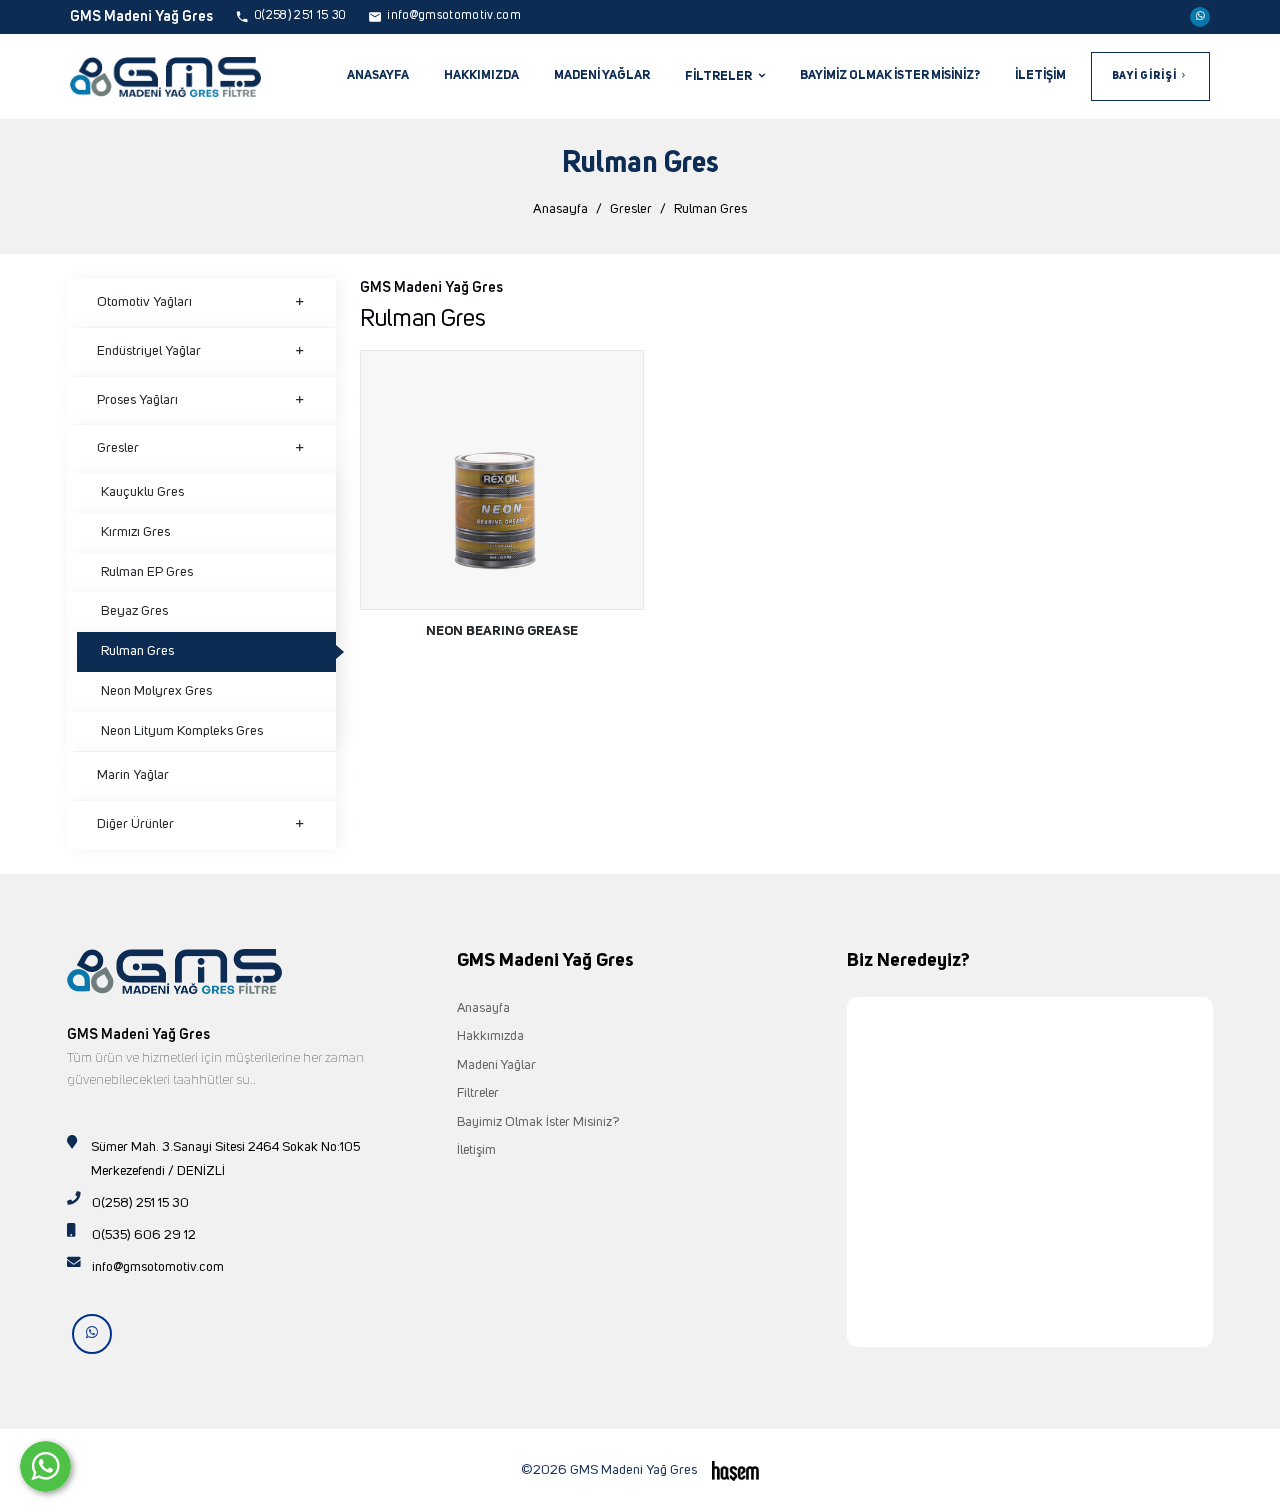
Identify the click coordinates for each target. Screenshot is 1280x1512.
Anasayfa (378, 75)
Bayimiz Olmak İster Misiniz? (890, 75)
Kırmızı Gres (135, 532)
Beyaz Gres (134, 611)
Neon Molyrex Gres (156, 691)
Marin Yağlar (133, 775)
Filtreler (478, 1093)
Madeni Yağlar (602, 75)
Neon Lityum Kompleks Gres (182, 731)
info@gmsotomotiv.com (158, 1267)
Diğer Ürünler (135, 824)
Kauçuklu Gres (142, 492)
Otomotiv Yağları (144, 302)
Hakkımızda (481, 75)
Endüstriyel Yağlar (149, 351)
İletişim (1040, 75)
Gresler (631, 209)
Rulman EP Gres (147, 572)
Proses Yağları (137, 400)
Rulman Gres (137, 651)
